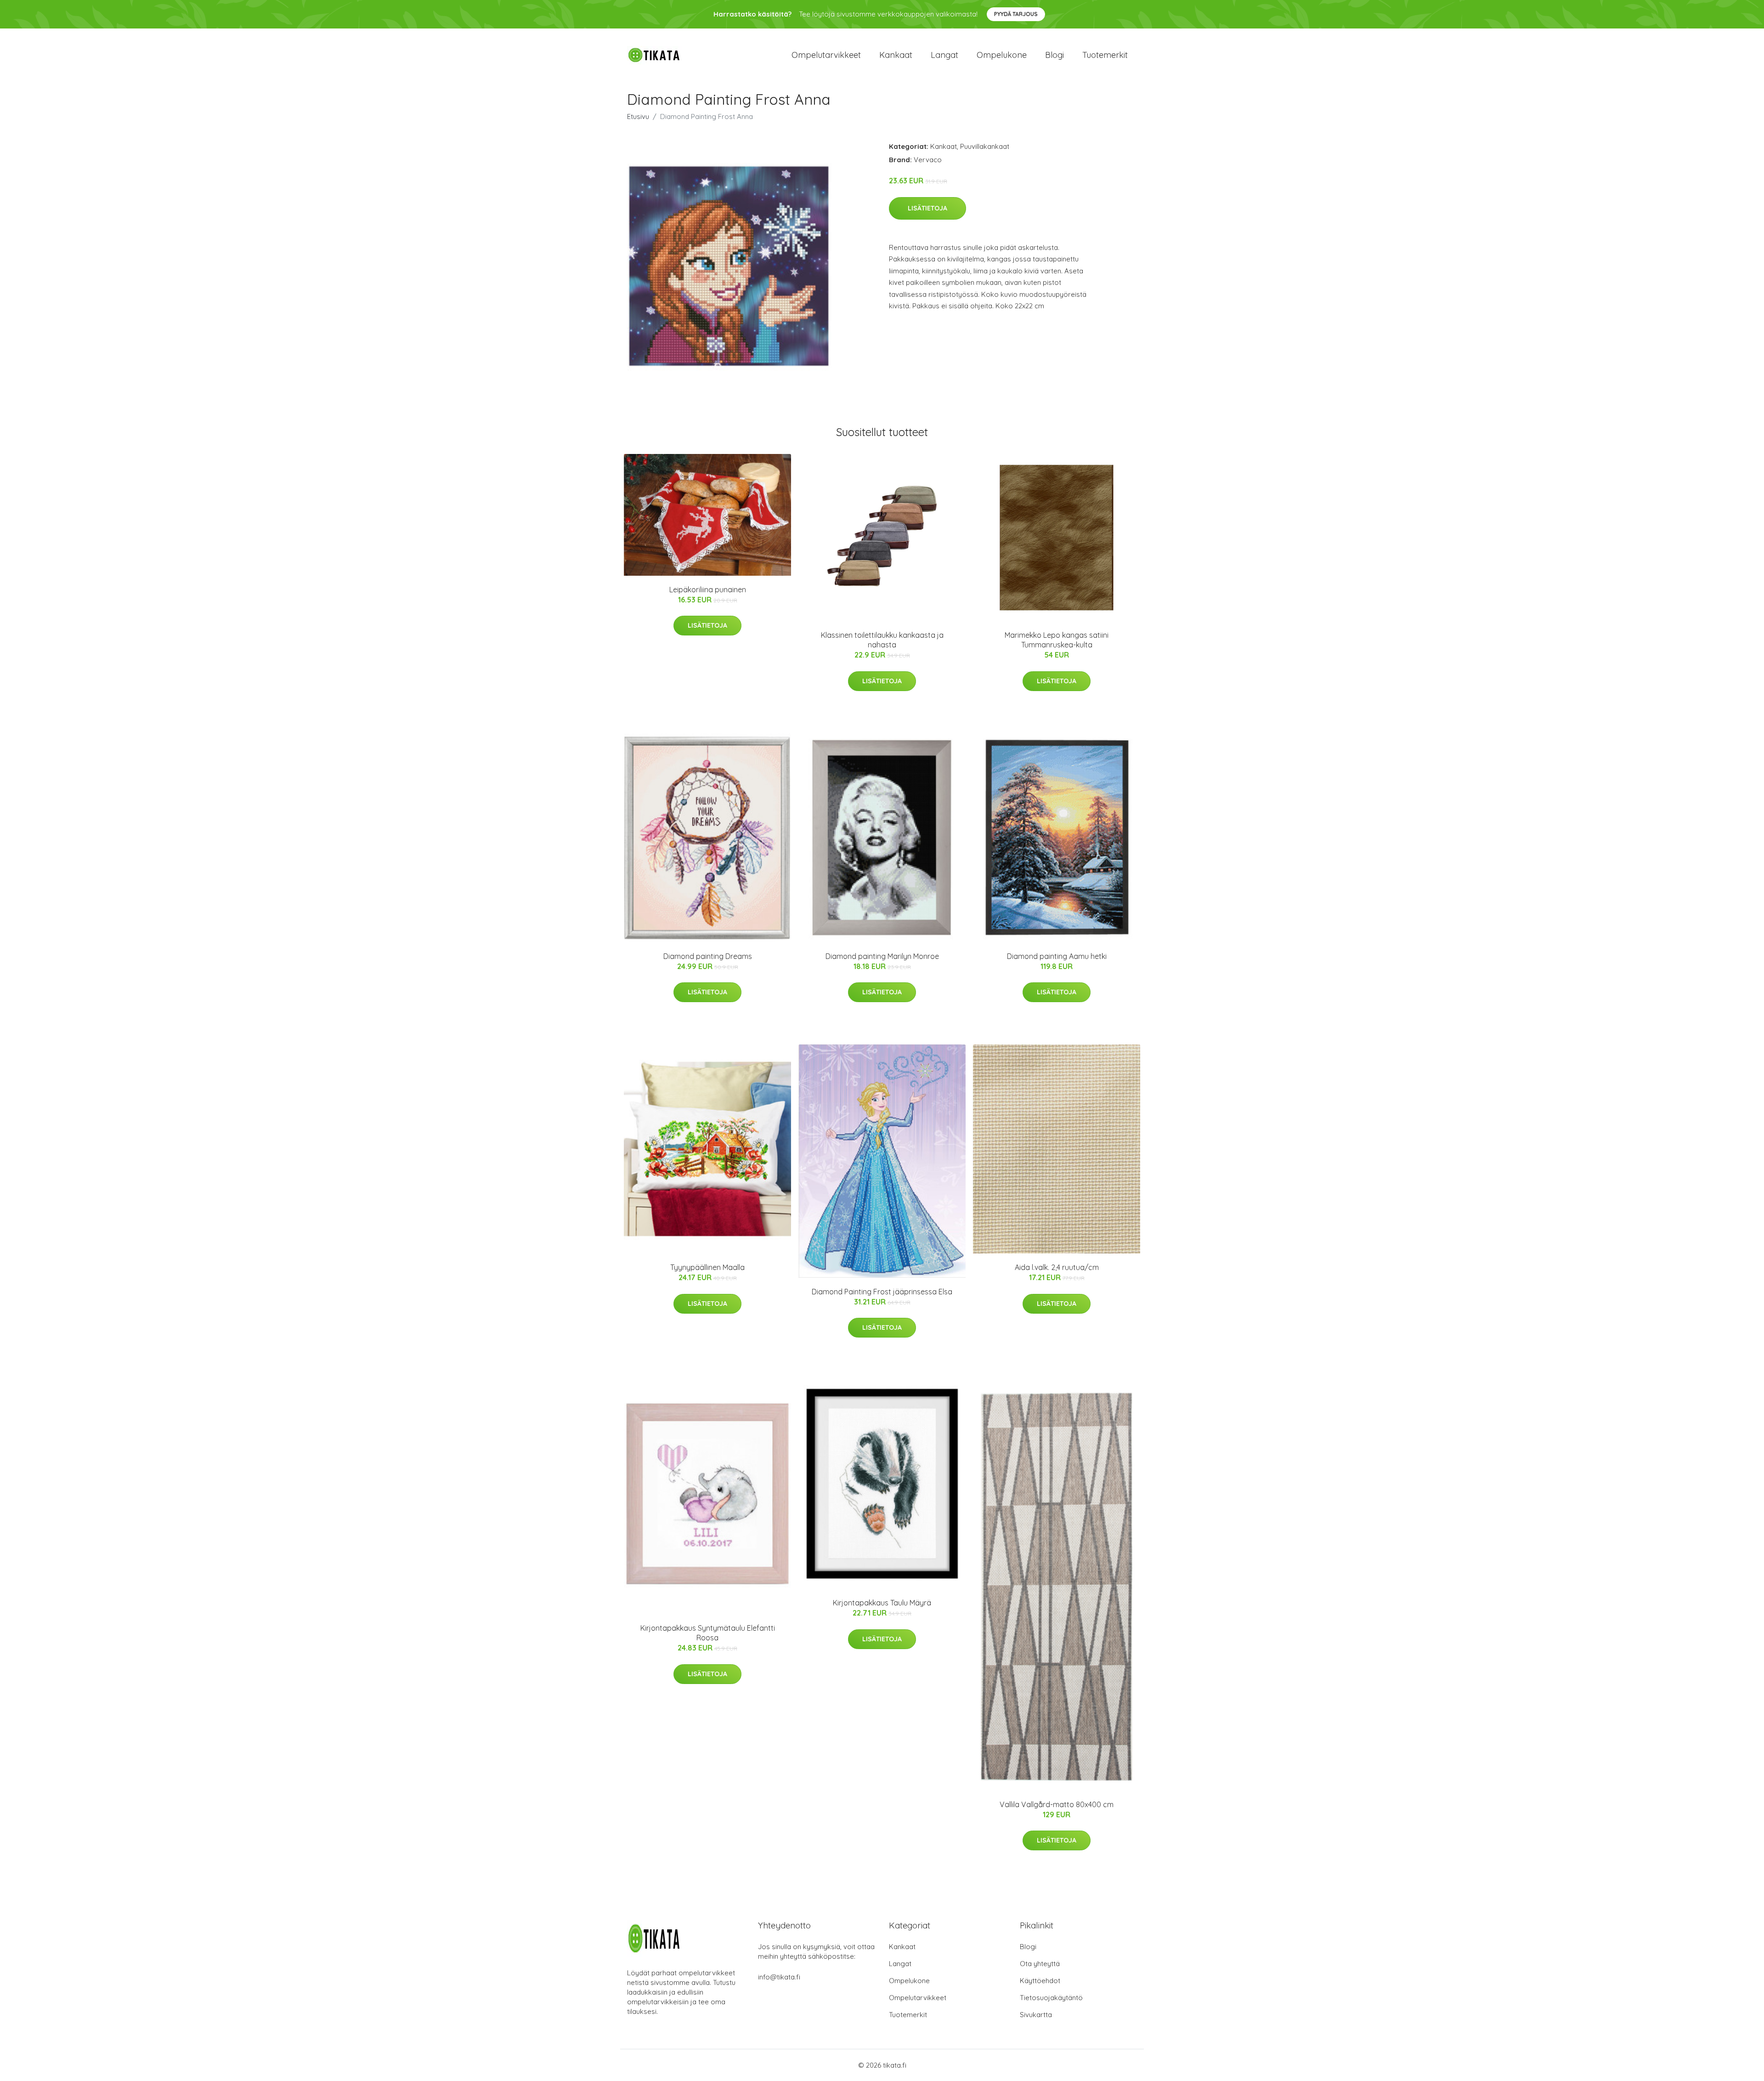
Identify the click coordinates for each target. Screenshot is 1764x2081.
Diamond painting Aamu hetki (1057, 956)
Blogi (1054, 55)
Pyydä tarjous (1016, 14)
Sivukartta (1036, 2015)
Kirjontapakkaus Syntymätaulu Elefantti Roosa (708, 1633)
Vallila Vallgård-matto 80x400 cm (1057, 1804)
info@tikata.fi (779, 1977)
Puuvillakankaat (985, 146)
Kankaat (896, 55)
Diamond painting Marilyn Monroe (882, 956)
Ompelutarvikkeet (826, 55)
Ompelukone (1002, 55)
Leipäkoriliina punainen (708, 590)
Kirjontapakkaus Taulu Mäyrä (882, 1603)
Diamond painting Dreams (708, 956)
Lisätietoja (927, 208)
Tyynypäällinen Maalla (707, 1267)
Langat (944, 55)
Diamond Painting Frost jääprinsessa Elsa (882, 1292)
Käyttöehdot (1040, 1981)
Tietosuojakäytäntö (1051, 1998)
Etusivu (638, 116)
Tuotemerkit (1105, 55)
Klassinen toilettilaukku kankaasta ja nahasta (882, 640)
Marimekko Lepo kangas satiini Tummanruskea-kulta (1057, 640)
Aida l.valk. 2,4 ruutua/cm (1057, 1267)
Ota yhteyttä (1040, 1964)
